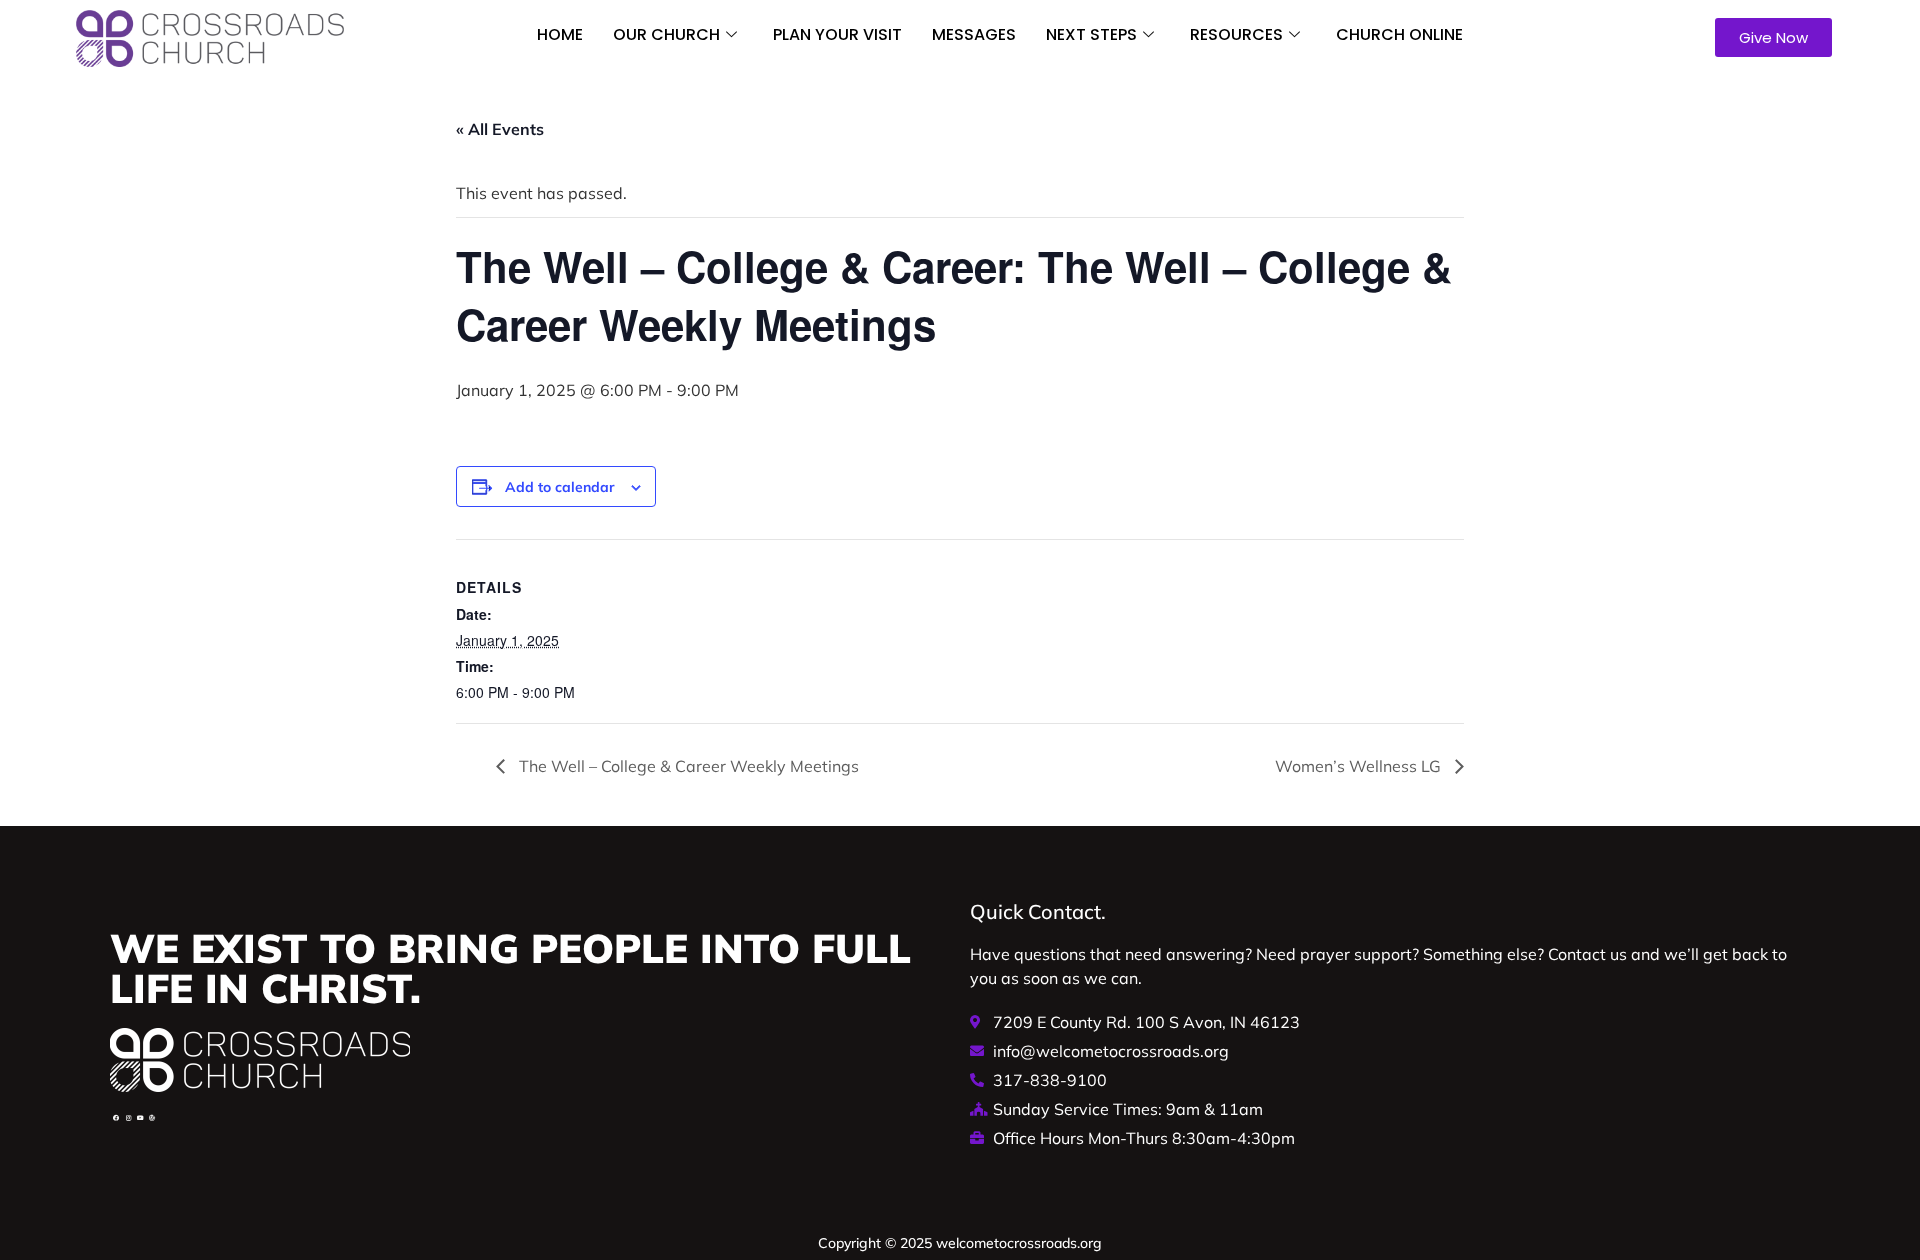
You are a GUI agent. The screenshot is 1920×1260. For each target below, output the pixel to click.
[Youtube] (140, 1118)
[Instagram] (128, 1118)
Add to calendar (560, 487)
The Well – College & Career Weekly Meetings (687, 766)
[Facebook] (116, 1118)
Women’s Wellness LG (1360, 766)
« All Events (500, 129)
